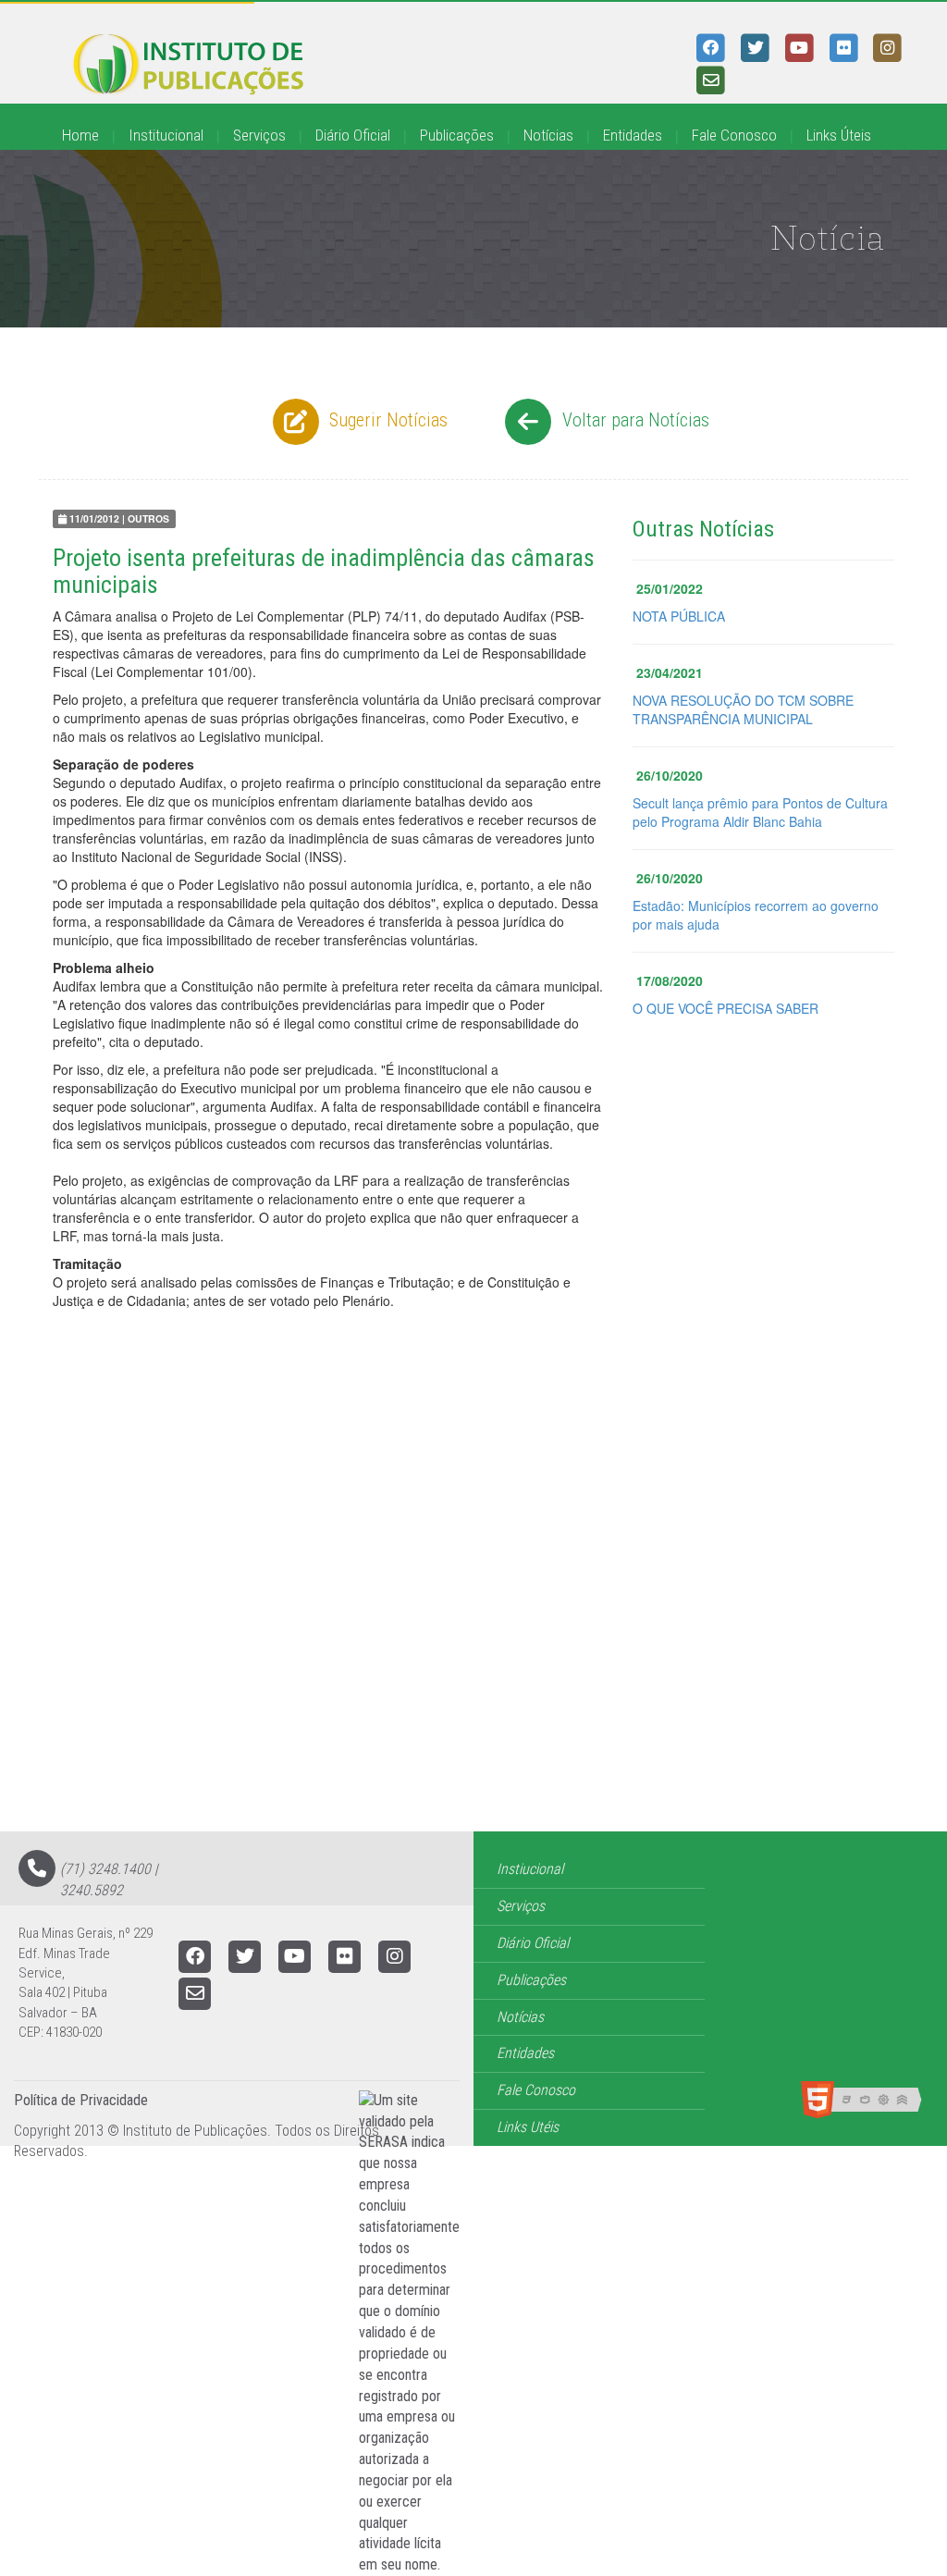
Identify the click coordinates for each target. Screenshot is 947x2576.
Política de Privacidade (81, 2100)
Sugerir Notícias (386, 420)
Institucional (166, 135)
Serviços (259, 135)
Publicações (457, 135)
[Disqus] (473, 1596)
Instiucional (530, 1869)
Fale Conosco (734, 135)
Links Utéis (528, 2127)
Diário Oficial (353, 135)
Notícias (548, 135)
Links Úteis (839, 135)
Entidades (633, 135)
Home (80, 135)
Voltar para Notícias (633, 420)
